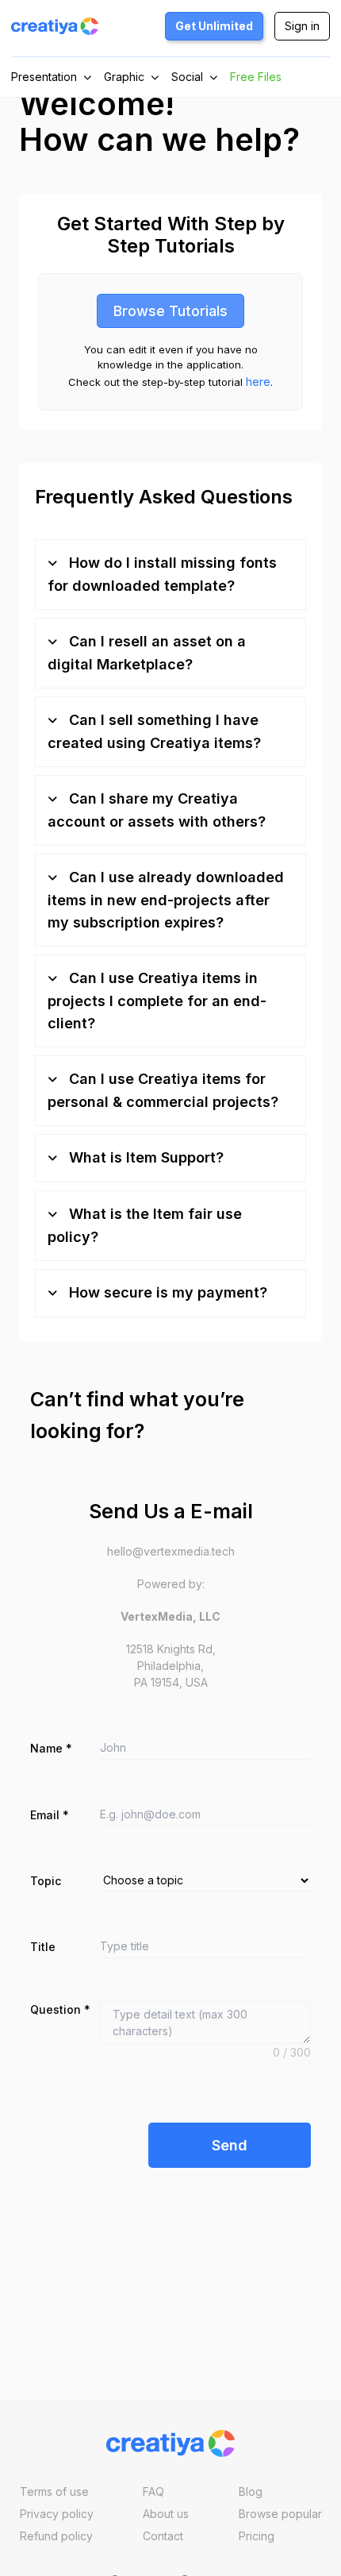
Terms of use (54, 2491)
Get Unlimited (214, 26)
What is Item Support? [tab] (144, 1157)
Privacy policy (57, 2514)
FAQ (153, 2491)
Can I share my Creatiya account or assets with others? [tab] (157, 810)
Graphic (124, 77)
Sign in (302, 26)
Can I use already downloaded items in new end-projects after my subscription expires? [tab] (166, 900)
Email (50, 1815)
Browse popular (280, 2514)
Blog (251, 2491)
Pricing (257, 2536)
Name (51, 1748)
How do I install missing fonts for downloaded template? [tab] (162, 574)
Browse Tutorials (170, 311)
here (258, 382)
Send (230, 2145)
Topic (46, 1881)
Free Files (256, 77)
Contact (163, 2536)
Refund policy (56, 2536)
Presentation (44, 77)
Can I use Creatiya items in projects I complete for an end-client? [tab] (157, 1001)
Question (60, 2009)
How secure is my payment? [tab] (166, 1292)
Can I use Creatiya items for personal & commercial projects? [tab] (163, 1090)
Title (43, 1947)
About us (166, 2514)
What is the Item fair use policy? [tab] (145, 1225)
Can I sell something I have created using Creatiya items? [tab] (154, 731)
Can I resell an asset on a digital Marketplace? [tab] (147, 653)
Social (187, 77)
